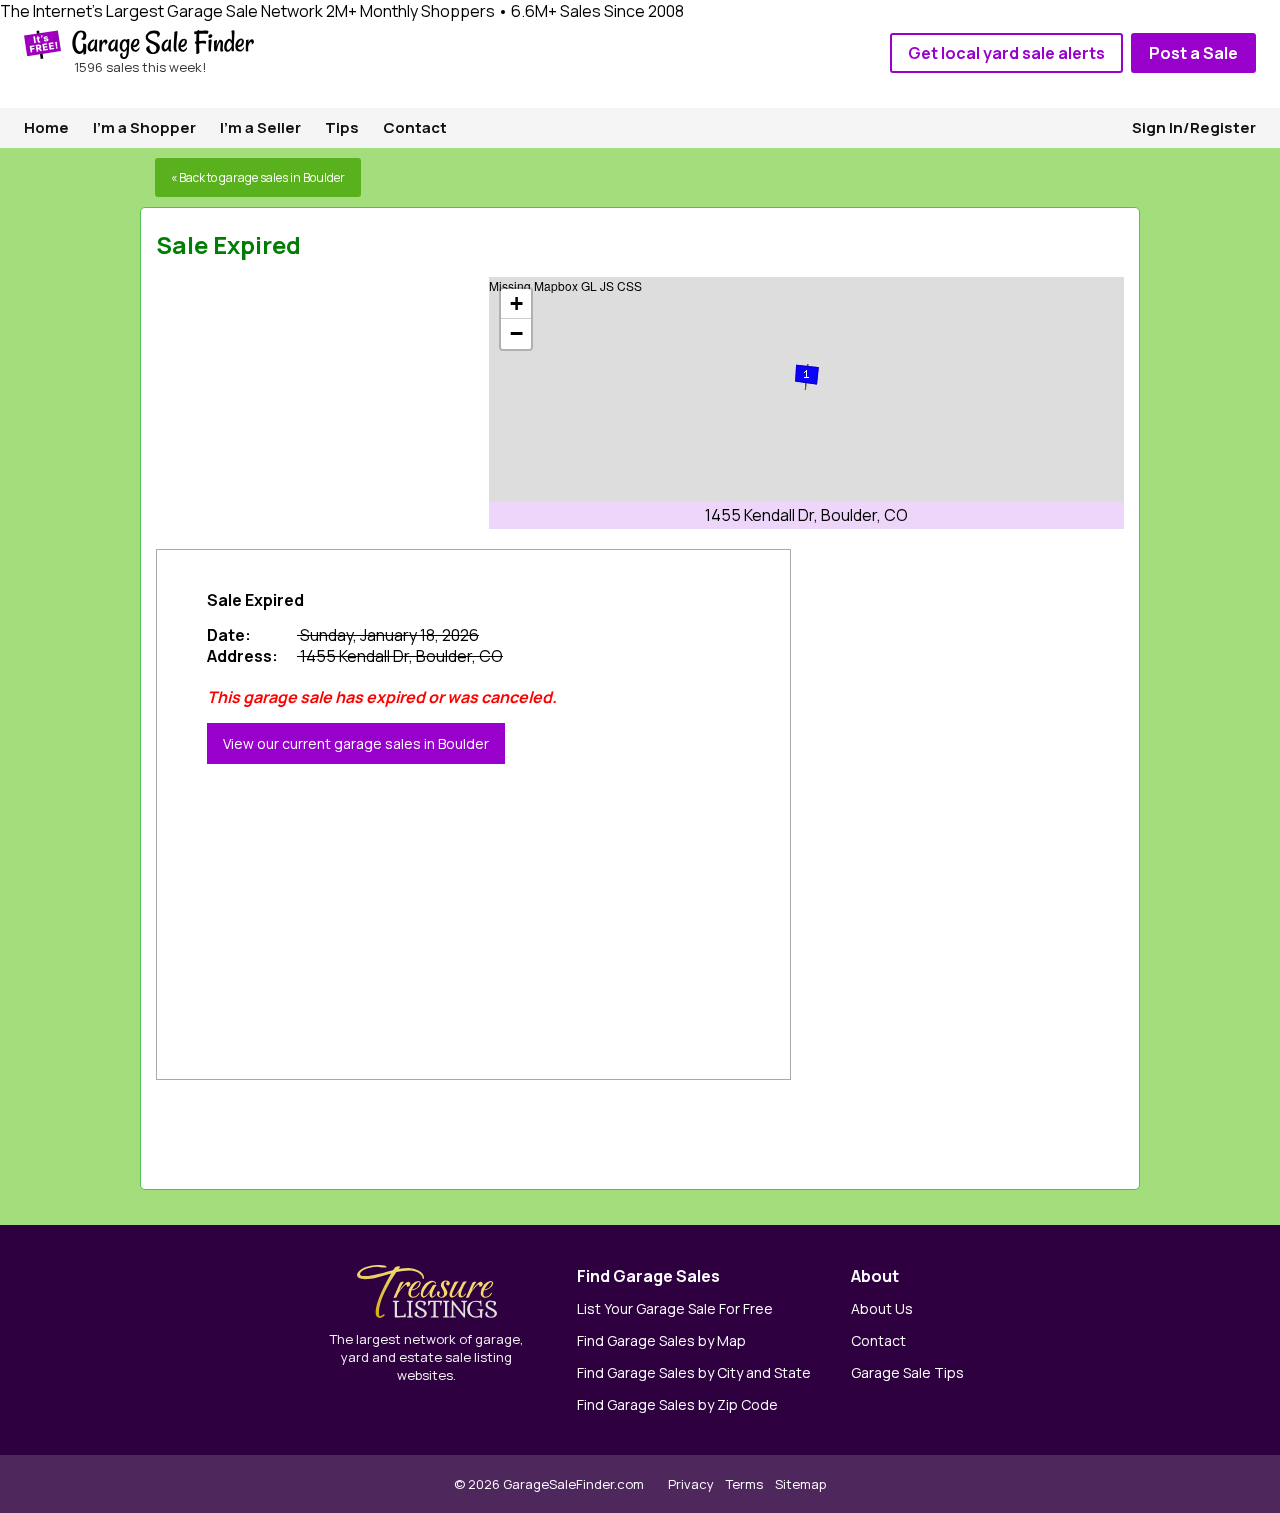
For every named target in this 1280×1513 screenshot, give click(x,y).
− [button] (516, 333)
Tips (342, 127)
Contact (415, 127)
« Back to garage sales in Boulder (258, 177)
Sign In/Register (1194, 127)
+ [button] (516, 303)
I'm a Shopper (144, 127)
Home (46, 127)
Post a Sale (1193, 53)
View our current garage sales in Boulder (356, 743)
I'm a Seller (260, 127)
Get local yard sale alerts (1006, 53)
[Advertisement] (306, 402)
